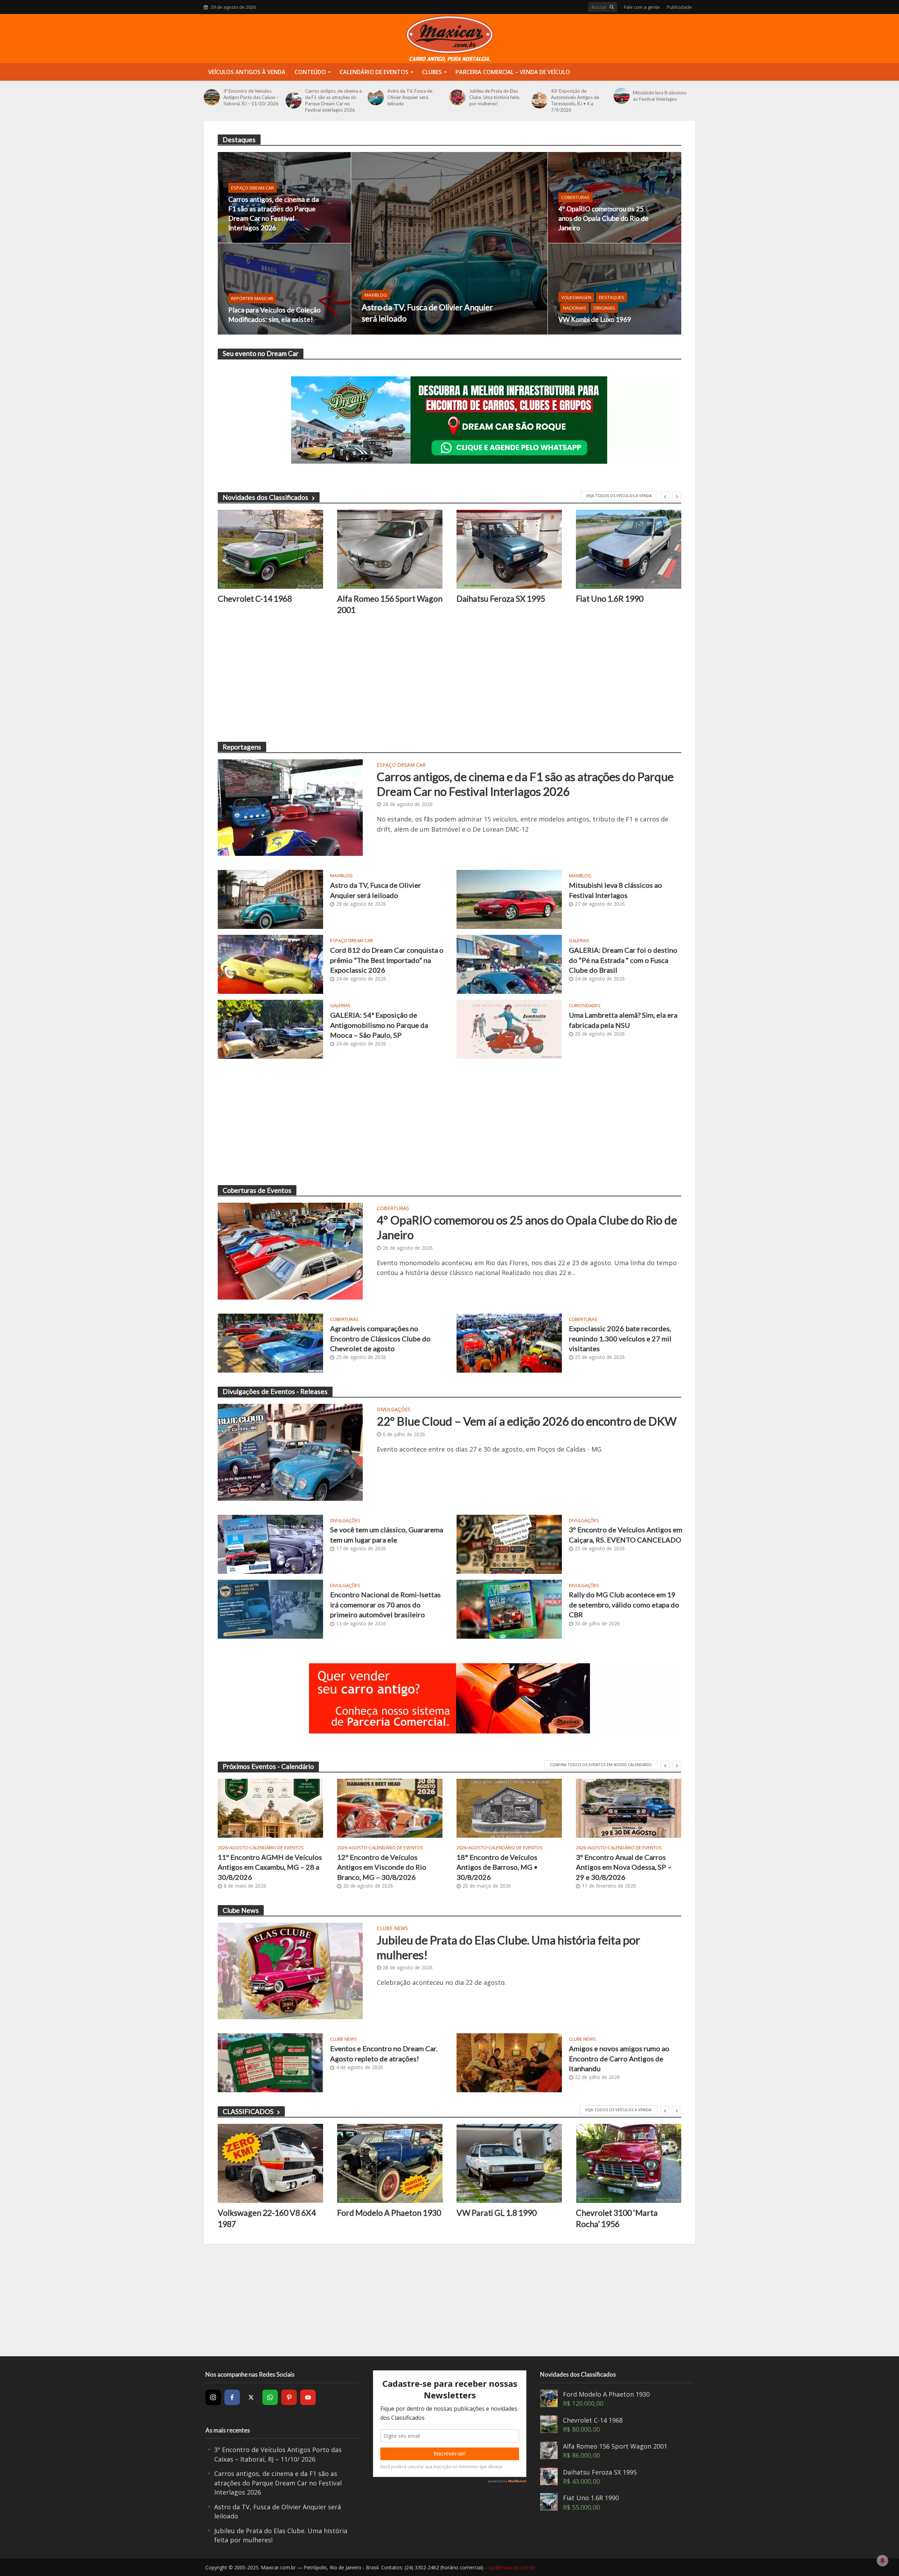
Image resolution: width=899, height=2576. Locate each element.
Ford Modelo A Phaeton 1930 (270, 2213)
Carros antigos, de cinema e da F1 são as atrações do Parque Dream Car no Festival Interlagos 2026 (333, 100)
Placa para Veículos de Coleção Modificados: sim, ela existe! (274, 315)
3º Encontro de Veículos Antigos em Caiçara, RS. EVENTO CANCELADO (626, 1534)
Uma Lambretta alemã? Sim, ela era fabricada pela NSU (623, 1020)
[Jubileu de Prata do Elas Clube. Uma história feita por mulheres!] (458, 97)
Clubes (432, 72)
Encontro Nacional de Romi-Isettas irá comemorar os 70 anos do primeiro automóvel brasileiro (385, 1604)
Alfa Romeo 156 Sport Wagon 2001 (270, 604)
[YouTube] (308, 2397)
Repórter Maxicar (252, 298)
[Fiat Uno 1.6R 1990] (509, 549)
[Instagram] (213, 2397)
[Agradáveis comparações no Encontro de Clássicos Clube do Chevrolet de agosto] (270, 1342)
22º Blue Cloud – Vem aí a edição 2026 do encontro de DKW (527, 1421)
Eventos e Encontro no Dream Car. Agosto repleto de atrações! (384, 2053)
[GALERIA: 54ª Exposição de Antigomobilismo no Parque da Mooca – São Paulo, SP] (270, 1029)
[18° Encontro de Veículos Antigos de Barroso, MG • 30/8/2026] (509, 1808)
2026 (223, 1848)
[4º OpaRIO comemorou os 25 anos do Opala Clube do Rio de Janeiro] (615, 197)
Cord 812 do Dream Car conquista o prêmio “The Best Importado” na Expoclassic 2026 (387, 960)
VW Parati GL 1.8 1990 (377, 2213)
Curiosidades (585, 1006)
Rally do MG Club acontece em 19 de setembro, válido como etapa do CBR (624, 1604)
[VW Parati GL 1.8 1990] (390, 2163)
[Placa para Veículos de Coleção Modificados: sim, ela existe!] (284, 289)
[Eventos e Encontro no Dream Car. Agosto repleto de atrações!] (270, 2062)
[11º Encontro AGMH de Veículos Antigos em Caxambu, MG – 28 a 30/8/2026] (270, 1808)
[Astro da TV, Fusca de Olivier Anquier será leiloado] (376, 97)
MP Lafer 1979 (602, 599)
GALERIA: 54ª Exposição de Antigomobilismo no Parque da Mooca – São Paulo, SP (379, 1025)
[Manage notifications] (882, 2561)
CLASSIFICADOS (248, 2111)
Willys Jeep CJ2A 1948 (616, 2213)
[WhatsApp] (270, 2397)
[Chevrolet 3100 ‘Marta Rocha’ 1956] (509, 2163)
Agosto (239, 1848)
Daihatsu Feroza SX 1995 (381, 599)
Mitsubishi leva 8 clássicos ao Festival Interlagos (660, 96)
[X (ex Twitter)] (251, 2397)
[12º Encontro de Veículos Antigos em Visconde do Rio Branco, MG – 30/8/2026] (390, 1808)
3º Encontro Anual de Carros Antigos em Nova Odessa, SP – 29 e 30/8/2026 (624, 1867)
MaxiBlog (376, 295)
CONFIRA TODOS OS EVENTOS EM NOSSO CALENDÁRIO (601, 1765)
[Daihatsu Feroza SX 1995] (390, 549)
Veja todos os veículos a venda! (618, 2110)
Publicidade (679, 7)
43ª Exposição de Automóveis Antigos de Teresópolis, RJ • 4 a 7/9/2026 (575, 100)
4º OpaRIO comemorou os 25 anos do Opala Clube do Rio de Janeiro (603, 218)
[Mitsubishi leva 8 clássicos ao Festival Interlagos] (622, 96)
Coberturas (575, 197)
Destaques (612, 297)
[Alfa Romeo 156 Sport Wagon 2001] (270, 549)
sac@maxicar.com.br (512, 2567)
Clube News (392, 1929)
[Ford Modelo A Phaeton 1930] (270, 2163)
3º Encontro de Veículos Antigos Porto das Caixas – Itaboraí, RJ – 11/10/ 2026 (251, 97)
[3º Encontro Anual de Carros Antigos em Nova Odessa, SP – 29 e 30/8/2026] (629, 1808)
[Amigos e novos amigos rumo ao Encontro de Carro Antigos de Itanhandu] (509, 2062)
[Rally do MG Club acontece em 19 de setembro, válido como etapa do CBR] (509, 1608)
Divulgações (394, 1410)
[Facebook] (232, 2397)
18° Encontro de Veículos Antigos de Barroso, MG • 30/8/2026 (497, 1867)
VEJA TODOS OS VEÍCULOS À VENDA (619, 496)
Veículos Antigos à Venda (247, 72)
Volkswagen (576, 297)
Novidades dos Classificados (265, 497)
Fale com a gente (642, 7)
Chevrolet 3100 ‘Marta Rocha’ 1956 (497, 2218)
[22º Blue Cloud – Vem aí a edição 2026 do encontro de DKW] (290, 1452)
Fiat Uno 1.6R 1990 (490, 599)
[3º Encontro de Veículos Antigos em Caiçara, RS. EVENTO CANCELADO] (509, 1543)
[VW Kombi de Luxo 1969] (615, 289)
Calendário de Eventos (374, 72)
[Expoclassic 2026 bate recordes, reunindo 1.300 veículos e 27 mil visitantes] (509, 1342)
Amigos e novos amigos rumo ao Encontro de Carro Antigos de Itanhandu (619, 2058)
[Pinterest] (289, 2397)
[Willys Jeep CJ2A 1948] (629, 2163)
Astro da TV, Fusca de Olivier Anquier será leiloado (410, 97)
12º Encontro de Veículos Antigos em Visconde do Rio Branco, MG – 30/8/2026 (382, 1867)
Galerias (579, 941)
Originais (604, 308)
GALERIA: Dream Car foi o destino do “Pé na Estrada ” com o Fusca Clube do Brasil (623, 960)
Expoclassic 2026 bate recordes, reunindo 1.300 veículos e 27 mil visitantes (620, 1338)
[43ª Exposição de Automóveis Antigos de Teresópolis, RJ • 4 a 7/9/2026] (539, 100)
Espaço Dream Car (252, 188)
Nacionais (575, 308)
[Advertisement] (428, 679)
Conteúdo (310, 72)
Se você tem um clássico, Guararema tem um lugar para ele (387, 1534)
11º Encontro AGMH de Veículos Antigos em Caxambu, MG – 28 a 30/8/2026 (270, 1867)
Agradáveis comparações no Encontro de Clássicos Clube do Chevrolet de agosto (380, 1338)
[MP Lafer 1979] (629, 549)
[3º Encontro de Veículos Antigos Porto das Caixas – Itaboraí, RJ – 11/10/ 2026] (212, 97)
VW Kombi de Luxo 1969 (595, 319)
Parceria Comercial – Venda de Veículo (513, 72)
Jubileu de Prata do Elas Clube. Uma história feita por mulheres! (494, 97)
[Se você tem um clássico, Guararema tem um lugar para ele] (270, 1543)
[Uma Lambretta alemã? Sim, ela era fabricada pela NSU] (509, 1029)
